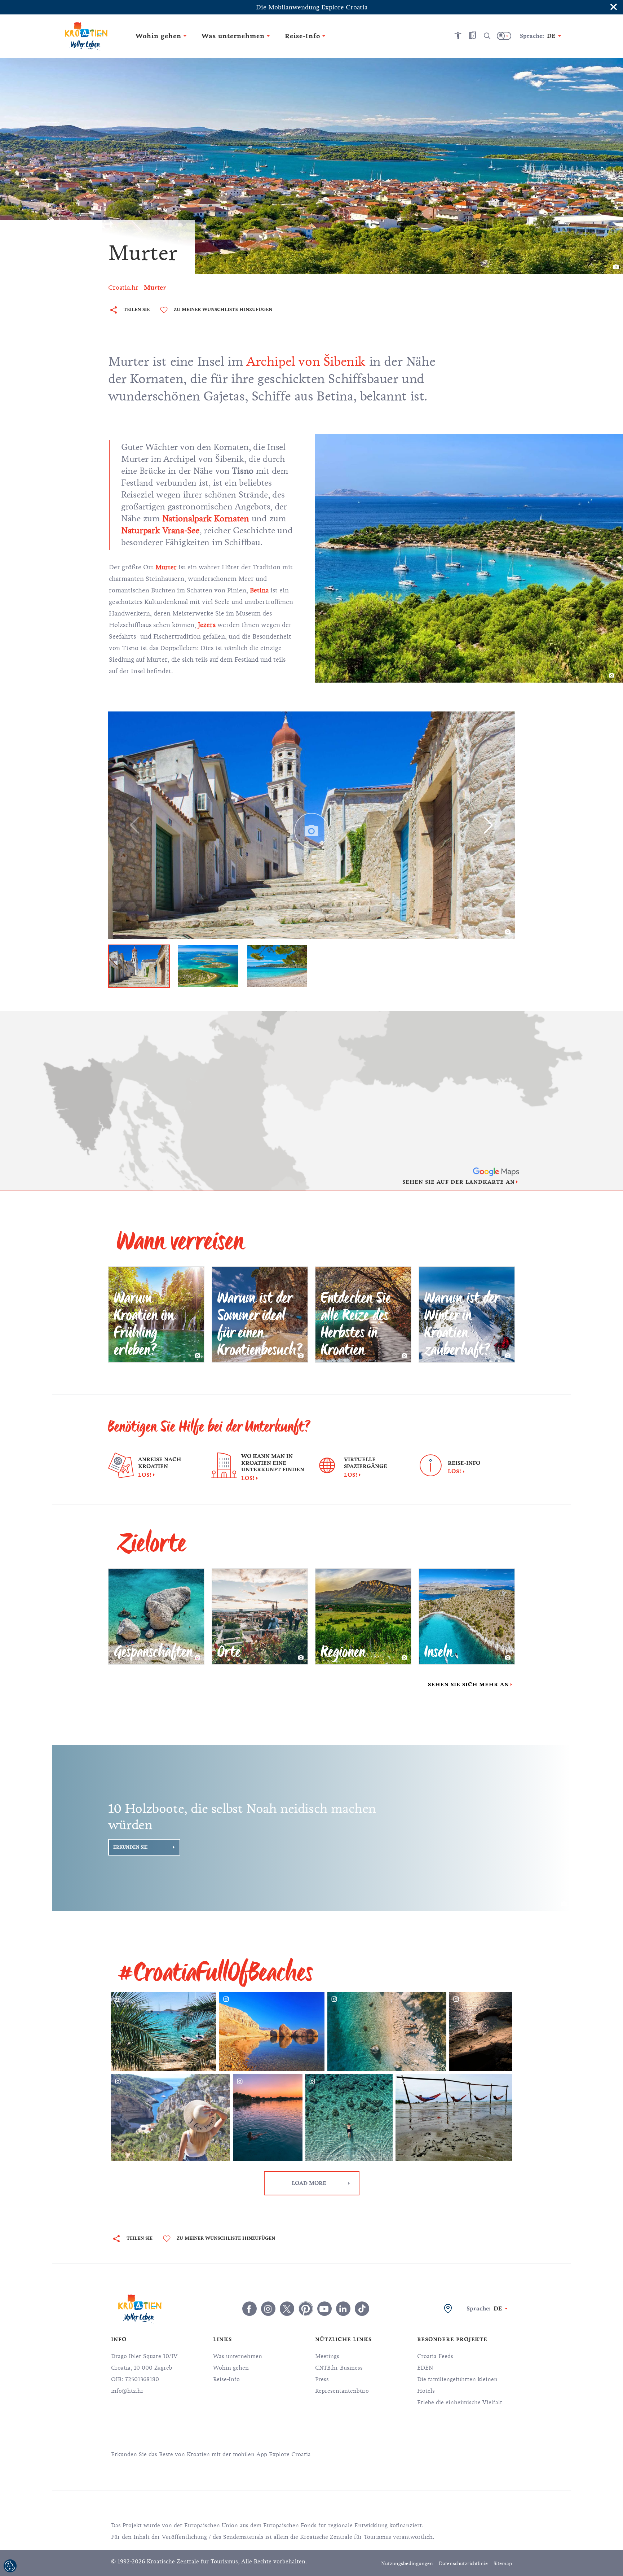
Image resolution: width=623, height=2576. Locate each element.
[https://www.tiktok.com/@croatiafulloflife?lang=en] (362, 2309)
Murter (166, 567)
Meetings (327, 2356)
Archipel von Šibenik (306, 362)
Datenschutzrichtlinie (463, 2564)
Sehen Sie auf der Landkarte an (459, 1182)
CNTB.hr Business (339, 2368)
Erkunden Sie (131, 1847)
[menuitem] (399, 2454)
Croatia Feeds (435, 2356)
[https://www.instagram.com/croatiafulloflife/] (268, 2309)
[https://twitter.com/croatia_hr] (287, 2309)
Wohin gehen (231, 2368)
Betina (259, 590)
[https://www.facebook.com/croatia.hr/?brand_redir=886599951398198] (249, 2309)
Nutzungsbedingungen (407, 2564)
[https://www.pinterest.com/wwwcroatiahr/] (306, 2309)
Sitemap (503, 2564)
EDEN (425, 2368)
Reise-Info (226, 2379)
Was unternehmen (238, 2356)
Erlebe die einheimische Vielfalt (460, 2402)
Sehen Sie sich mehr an (469, 1685)
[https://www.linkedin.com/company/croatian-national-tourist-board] (343, 2309)
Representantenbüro (342, 2391)
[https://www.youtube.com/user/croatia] (324, 2309)
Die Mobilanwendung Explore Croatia (312, 7)
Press (322, 2379)
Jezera (207, 625)
